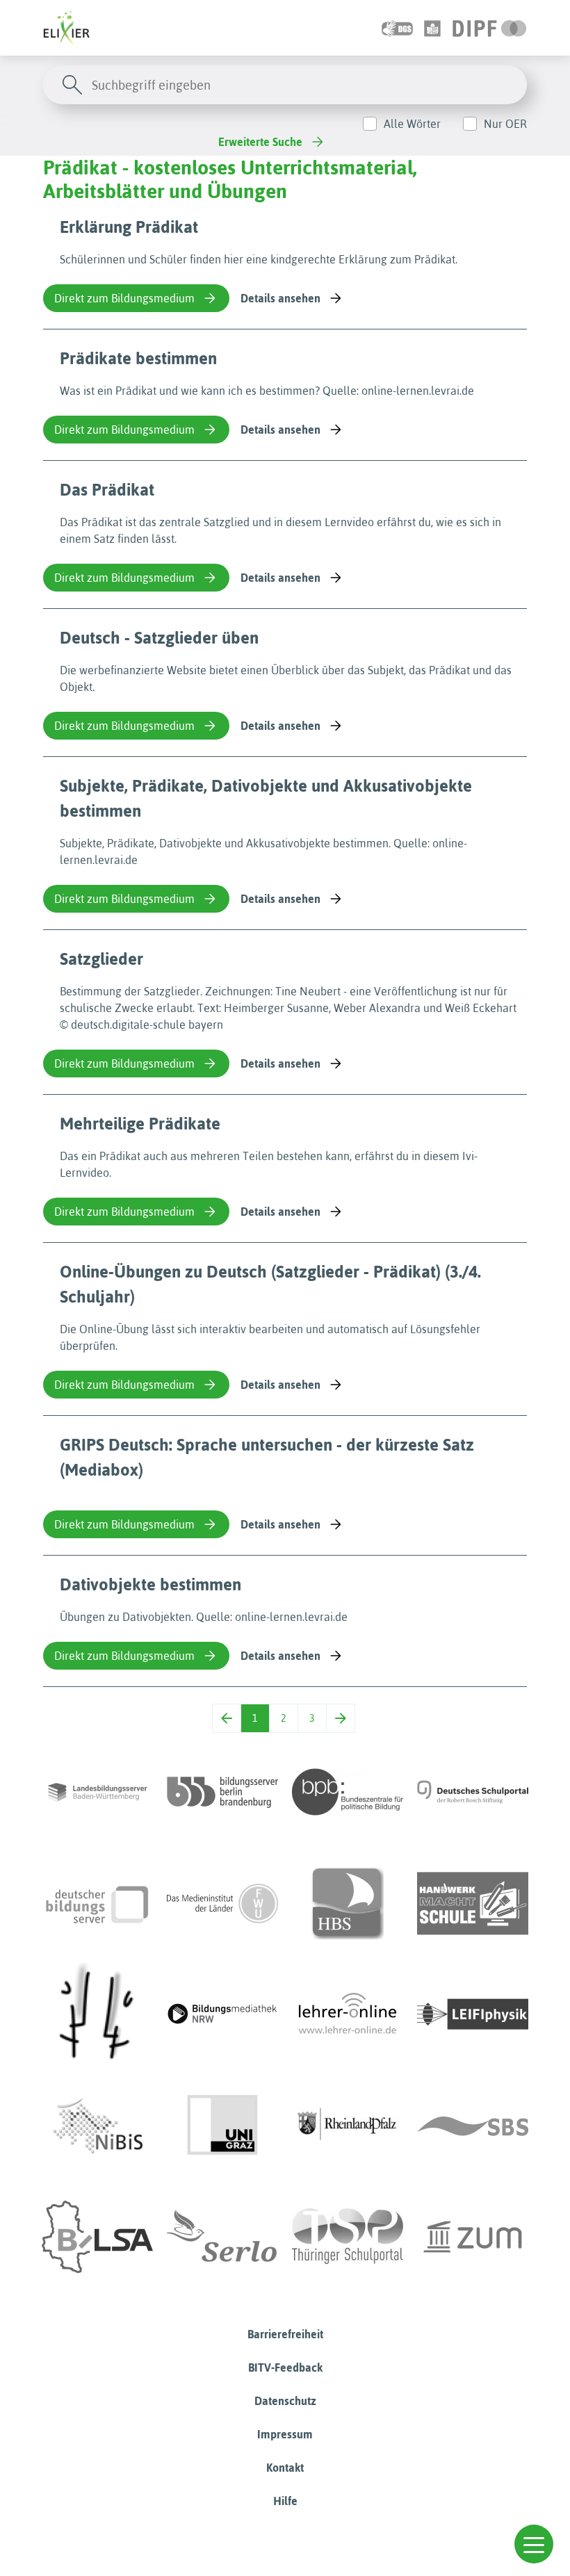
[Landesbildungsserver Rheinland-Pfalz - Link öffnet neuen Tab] (348, 2126)
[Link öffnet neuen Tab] (490, 28)
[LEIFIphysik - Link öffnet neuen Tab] (473, 2014)
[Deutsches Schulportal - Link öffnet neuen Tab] (473, 1792)
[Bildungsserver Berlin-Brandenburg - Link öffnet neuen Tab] (222, 1792)
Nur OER (505, 124)
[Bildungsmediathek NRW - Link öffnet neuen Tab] (222, 2014)
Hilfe (285, 2501)
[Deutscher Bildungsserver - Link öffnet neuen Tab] (97, 1903)
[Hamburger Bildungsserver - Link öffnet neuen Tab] (348, 1903)
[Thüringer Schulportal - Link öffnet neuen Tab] (348, 2237)
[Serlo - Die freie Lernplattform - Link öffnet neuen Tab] (222, 2237)
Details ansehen (280, 298)
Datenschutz (285, 2401)
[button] (534, 2544)
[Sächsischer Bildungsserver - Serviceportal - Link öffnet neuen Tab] (473, 2126)
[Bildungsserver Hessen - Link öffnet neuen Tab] (97, 2014)
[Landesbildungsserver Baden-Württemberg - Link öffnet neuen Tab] (97, 1792)
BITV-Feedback (285, 2367)
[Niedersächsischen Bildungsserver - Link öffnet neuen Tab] (97, 2126)
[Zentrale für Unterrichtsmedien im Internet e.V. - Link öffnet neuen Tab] (473, 2237)
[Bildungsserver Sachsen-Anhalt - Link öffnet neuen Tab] (97, 2237)
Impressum (285, 2434)
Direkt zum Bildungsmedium (124, 298)
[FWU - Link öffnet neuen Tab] (222, 1903)
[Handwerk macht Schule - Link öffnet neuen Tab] (473, 1903)
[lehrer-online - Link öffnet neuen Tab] (348, 2014)
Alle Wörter (412, 124)
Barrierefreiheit (285, 2334)
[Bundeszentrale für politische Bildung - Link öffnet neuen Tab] (348, 1792)
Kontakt (285, 2468)
